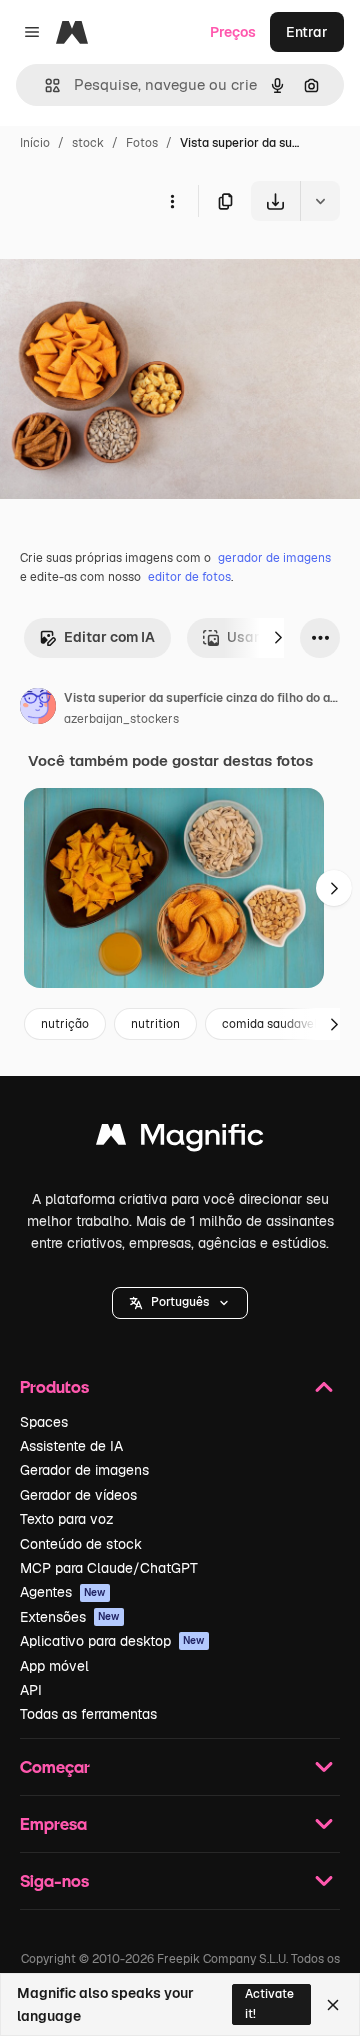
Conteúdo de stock (81, 1544)
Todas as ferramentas (88, 1714)
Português (180, 1302)
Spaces (44, 1422)
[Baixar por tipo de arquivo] (320, 201)
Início (35, 143)
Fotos (142, 143)
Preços (233, 32)
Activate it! (269, 2003)
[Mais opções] (172, 201)
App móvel (54, 1666)
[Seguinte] (278, 638)
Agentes (63, 1592)
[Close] (333, 2005)
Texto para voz (67, 1519)
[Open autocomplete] (44, 85)
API (31, 1690)
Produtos (54, 1386)
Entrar (307, 32)
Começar (55, 1766)
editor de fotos (189, 577)
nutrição (65, 1024)
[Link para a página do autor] (38, 709)
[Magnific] (180, 1139)
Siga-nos (54, 1880)
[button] (180, 1303)
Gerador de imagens (84, 1470)
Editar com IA (109, 637)
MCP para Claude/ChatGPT (109, 1568)
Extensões (70, 1617)
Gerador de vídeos (78, 1495)
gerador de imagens (274, 558)
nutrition (155, 1024)
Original (128, 267)
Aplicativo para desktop (112, 1641)
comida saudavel (269, 1024)
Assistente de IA (71, 1446)
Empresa (53, 1823)
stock (88, 143)
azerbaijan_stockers (121, 719)
